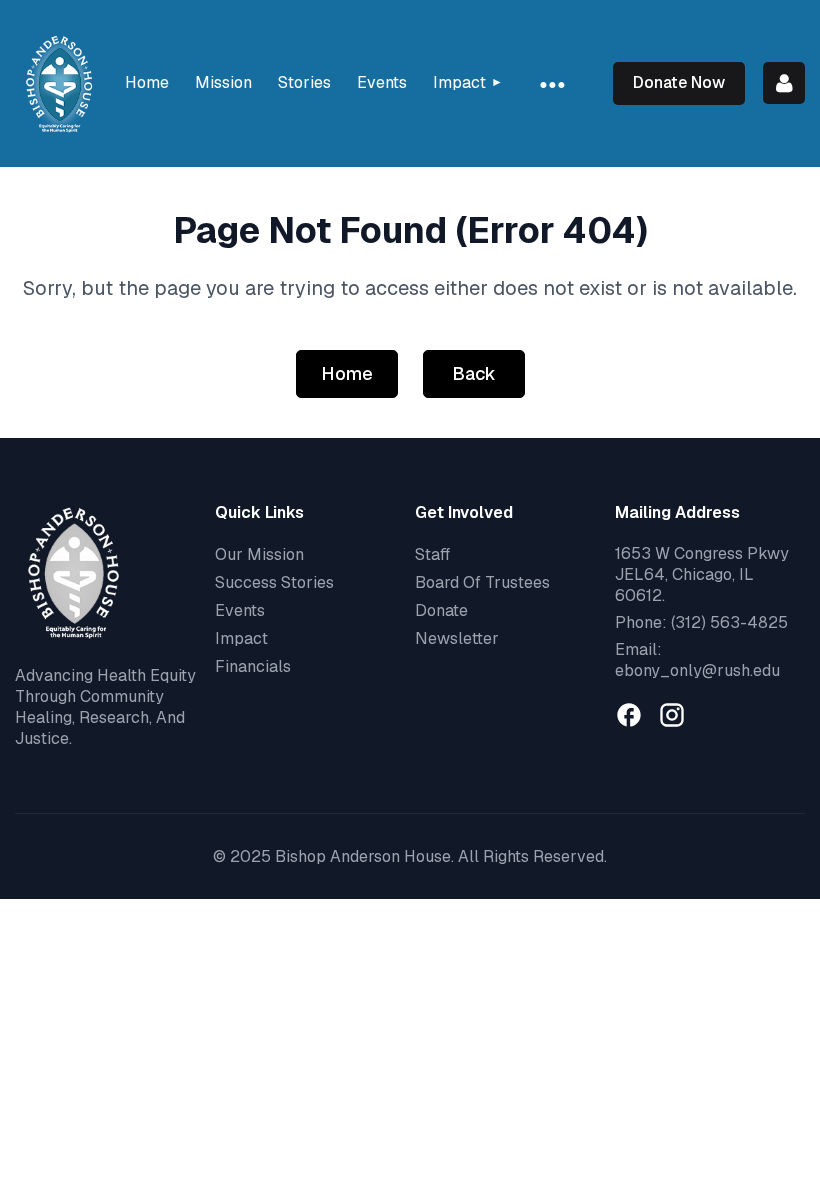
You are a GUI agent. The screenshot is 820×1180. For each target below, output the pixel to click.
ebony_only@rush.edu (697, 670)
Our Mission (259, 554)
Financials (253, 666)
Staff (432, 554)
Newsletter (457, 638)
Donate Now (679, 82)
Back (474, 373)
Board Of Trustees (482, 582)
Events (240, 610)
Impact (241, 638)
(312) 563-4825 (729, 622)
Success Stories (274, 582)
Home (347, 373)
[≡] (551, 83)
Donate (441, 610)
